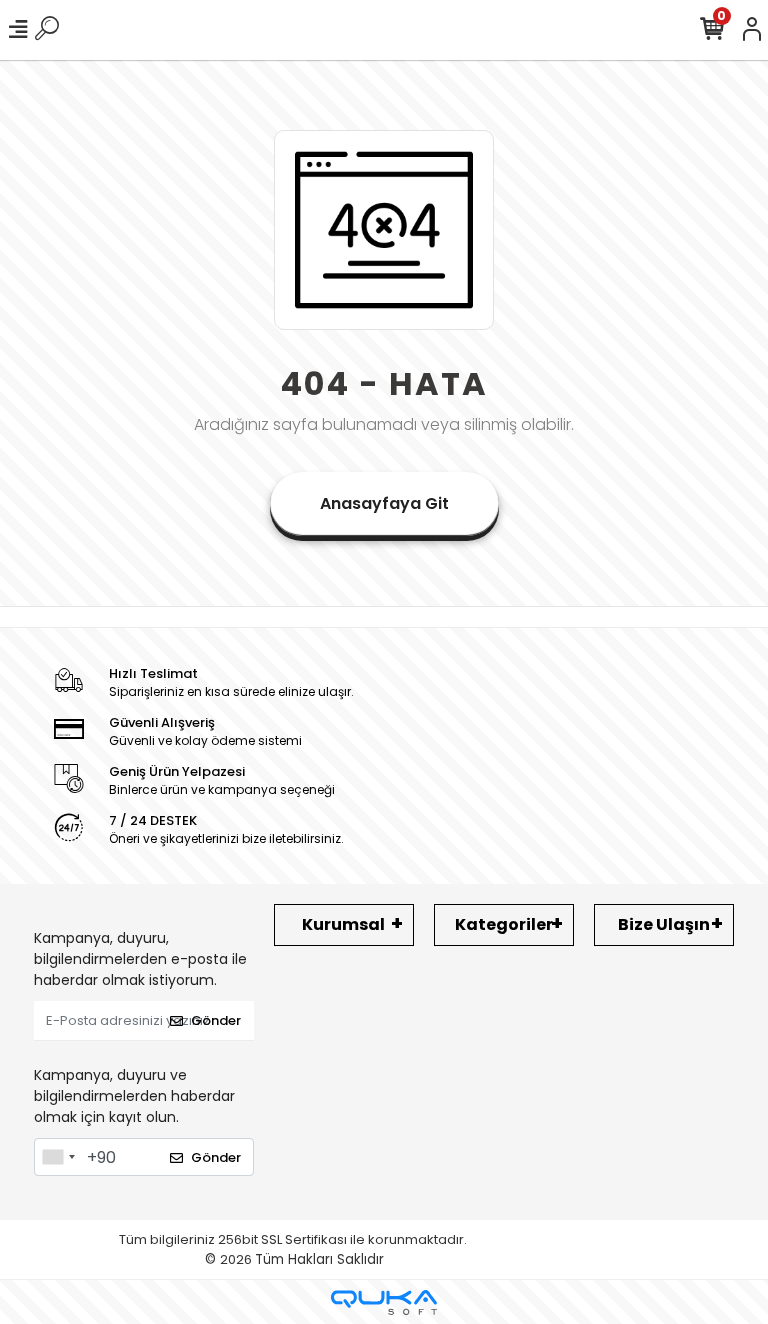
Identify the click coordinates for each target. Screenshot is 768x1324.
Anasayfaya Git (384, 503)
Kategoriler (504, 924)
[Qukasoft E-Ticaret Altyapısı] (384, 1302)
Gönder (216, 1020)
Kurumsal (343, 924)
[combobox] (58, 1157)
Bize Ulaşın (664, 924)
